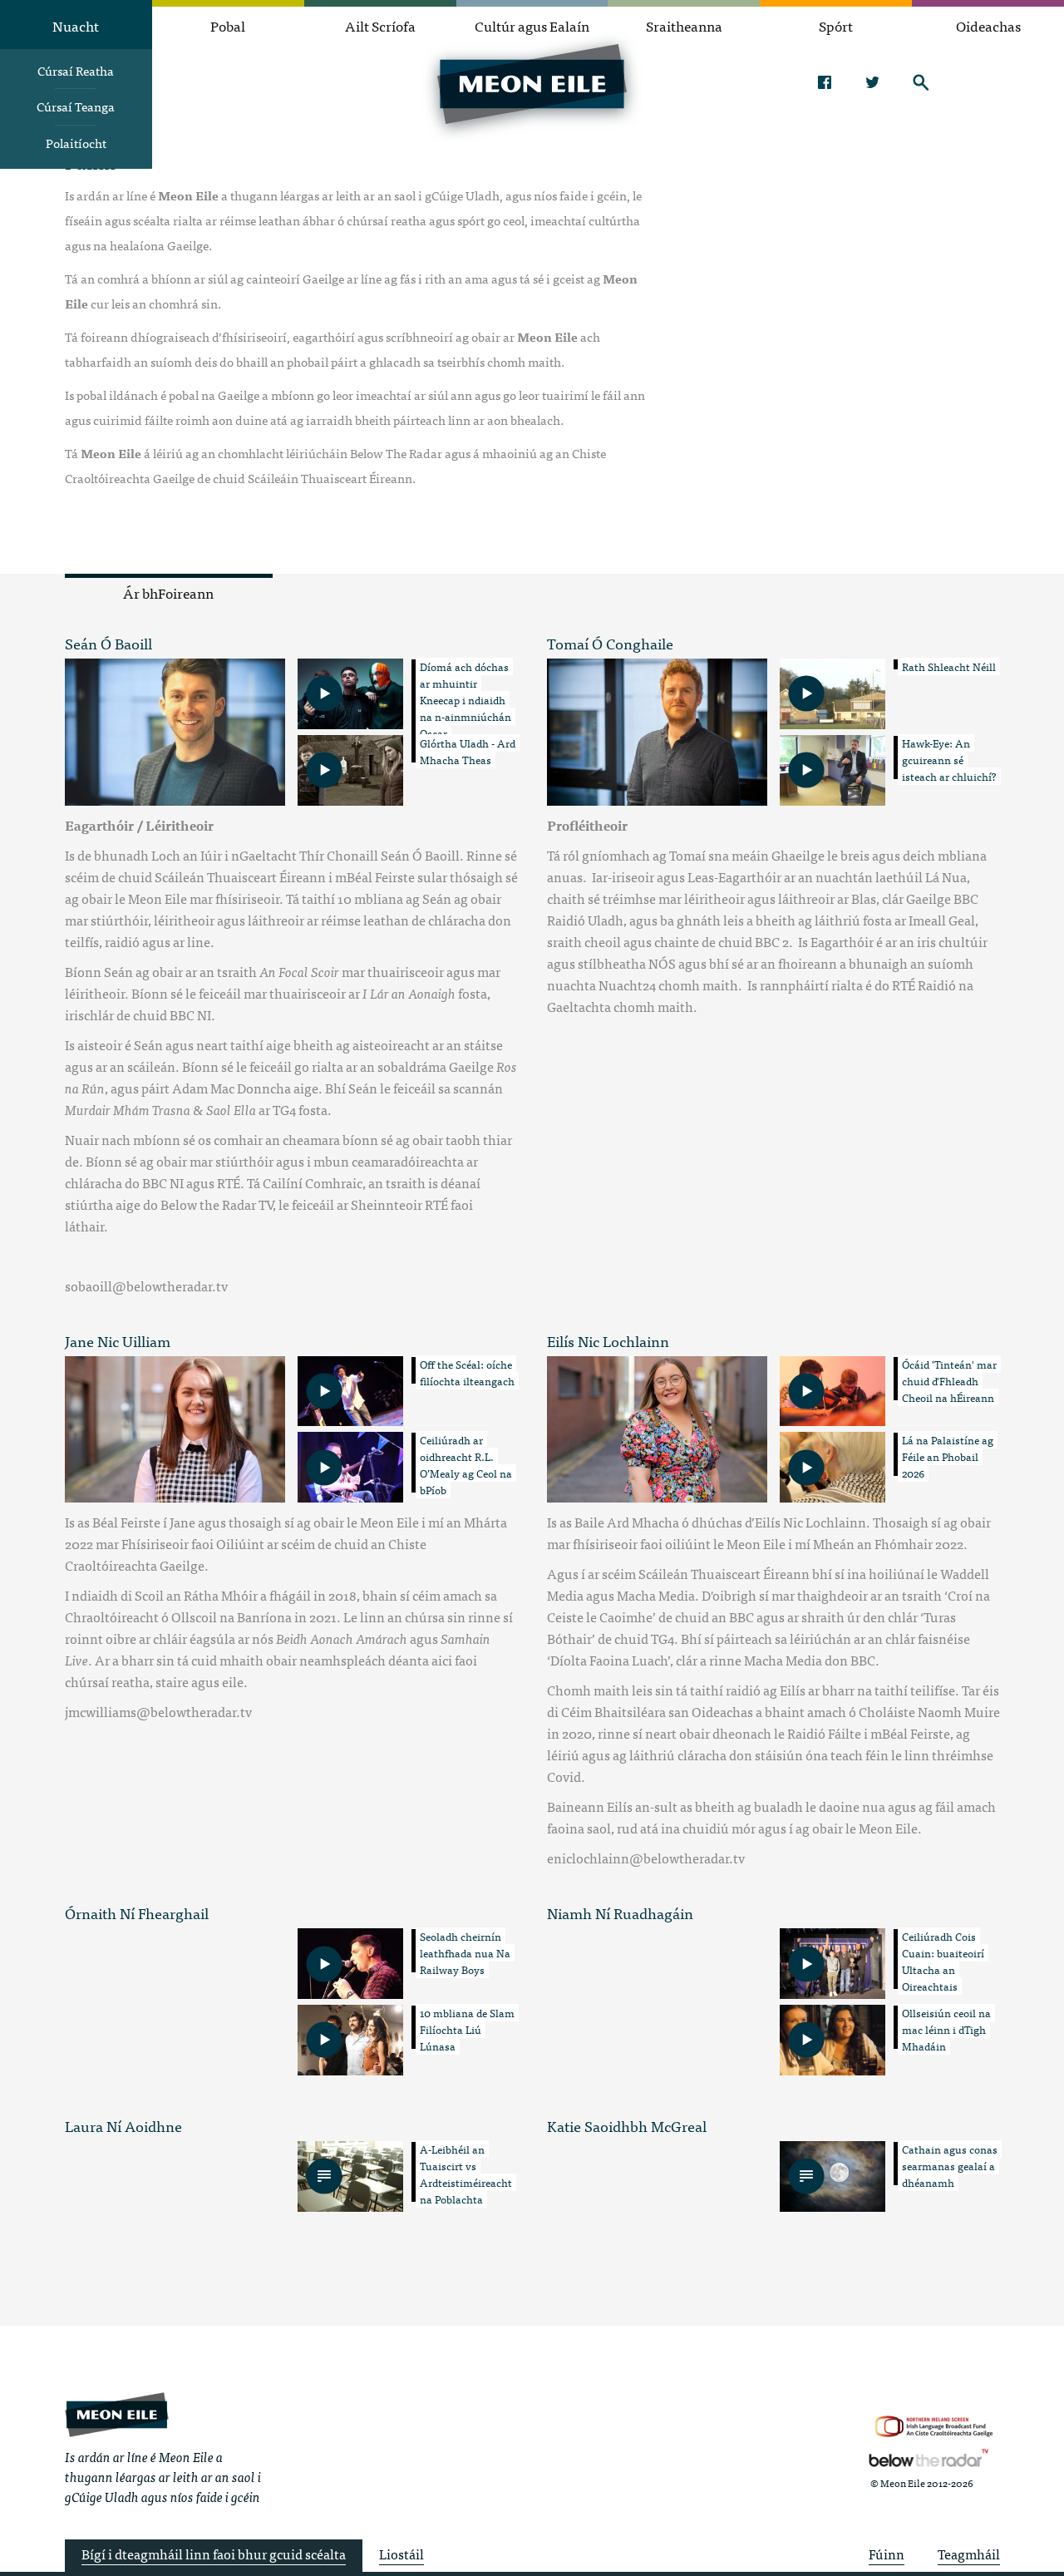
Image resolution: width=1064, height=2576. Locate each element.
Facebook (824, 82)
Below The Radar (929, 2458)
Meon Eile (117, 2415)
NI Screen (934, 2427)
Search (921, 82)
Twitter (872, 82)
